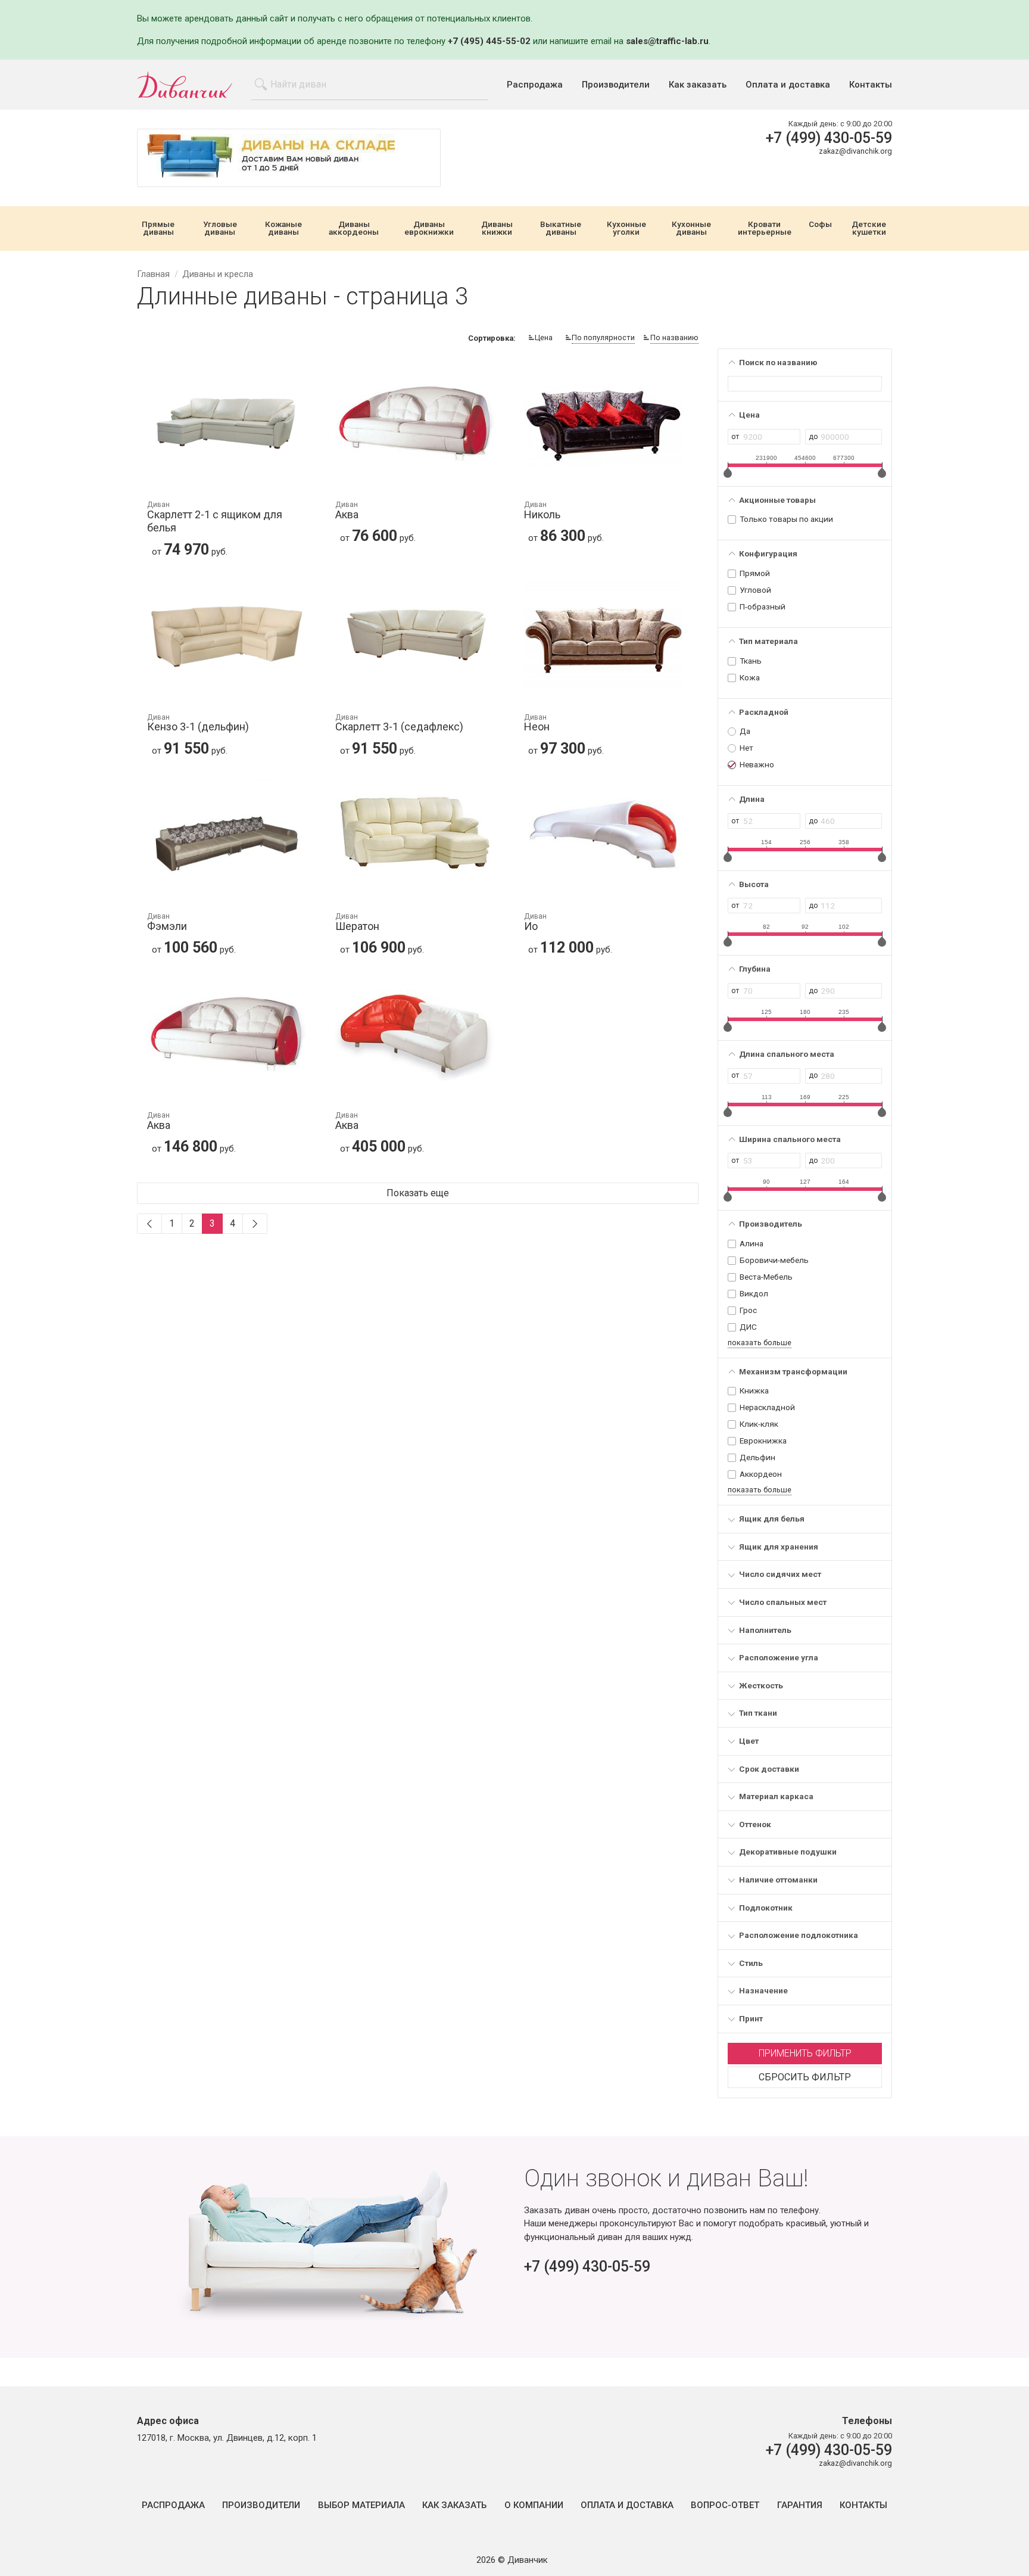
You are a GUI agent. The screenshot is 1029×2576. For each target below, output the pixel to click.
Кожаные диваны (283, 228)
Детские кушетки (869, 228)
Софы (820, 225)
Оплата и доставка (788, 85)
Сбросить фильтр (805, 2077)
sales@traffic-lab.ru (667, 41)
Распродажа (535, 85)
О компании (534, 2505)
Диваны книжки (497, 228)
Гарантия (800, 2505)
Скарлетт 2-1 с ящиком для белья (215, 517)
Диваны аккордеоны (354, 228)
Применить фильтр (805, 2053)
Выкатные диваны (561, 228)
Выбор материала (361, 2505)
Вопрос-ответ (725, 2505)
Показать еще (418, 1193)
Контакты (871, 85)
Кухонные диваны (691, 228)
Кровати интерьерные (765, 228)
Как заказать (698, 85)
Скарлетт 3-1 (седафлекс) (399, 724)
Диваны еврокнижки (429, 228)
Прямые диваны (158, 228)
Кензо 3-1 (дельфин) (198, 724)
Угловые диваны (220, 228)
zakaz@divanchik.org (855, 151)
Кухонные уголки (626, 228)
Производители (616, 85)
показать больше (760, 1343)
